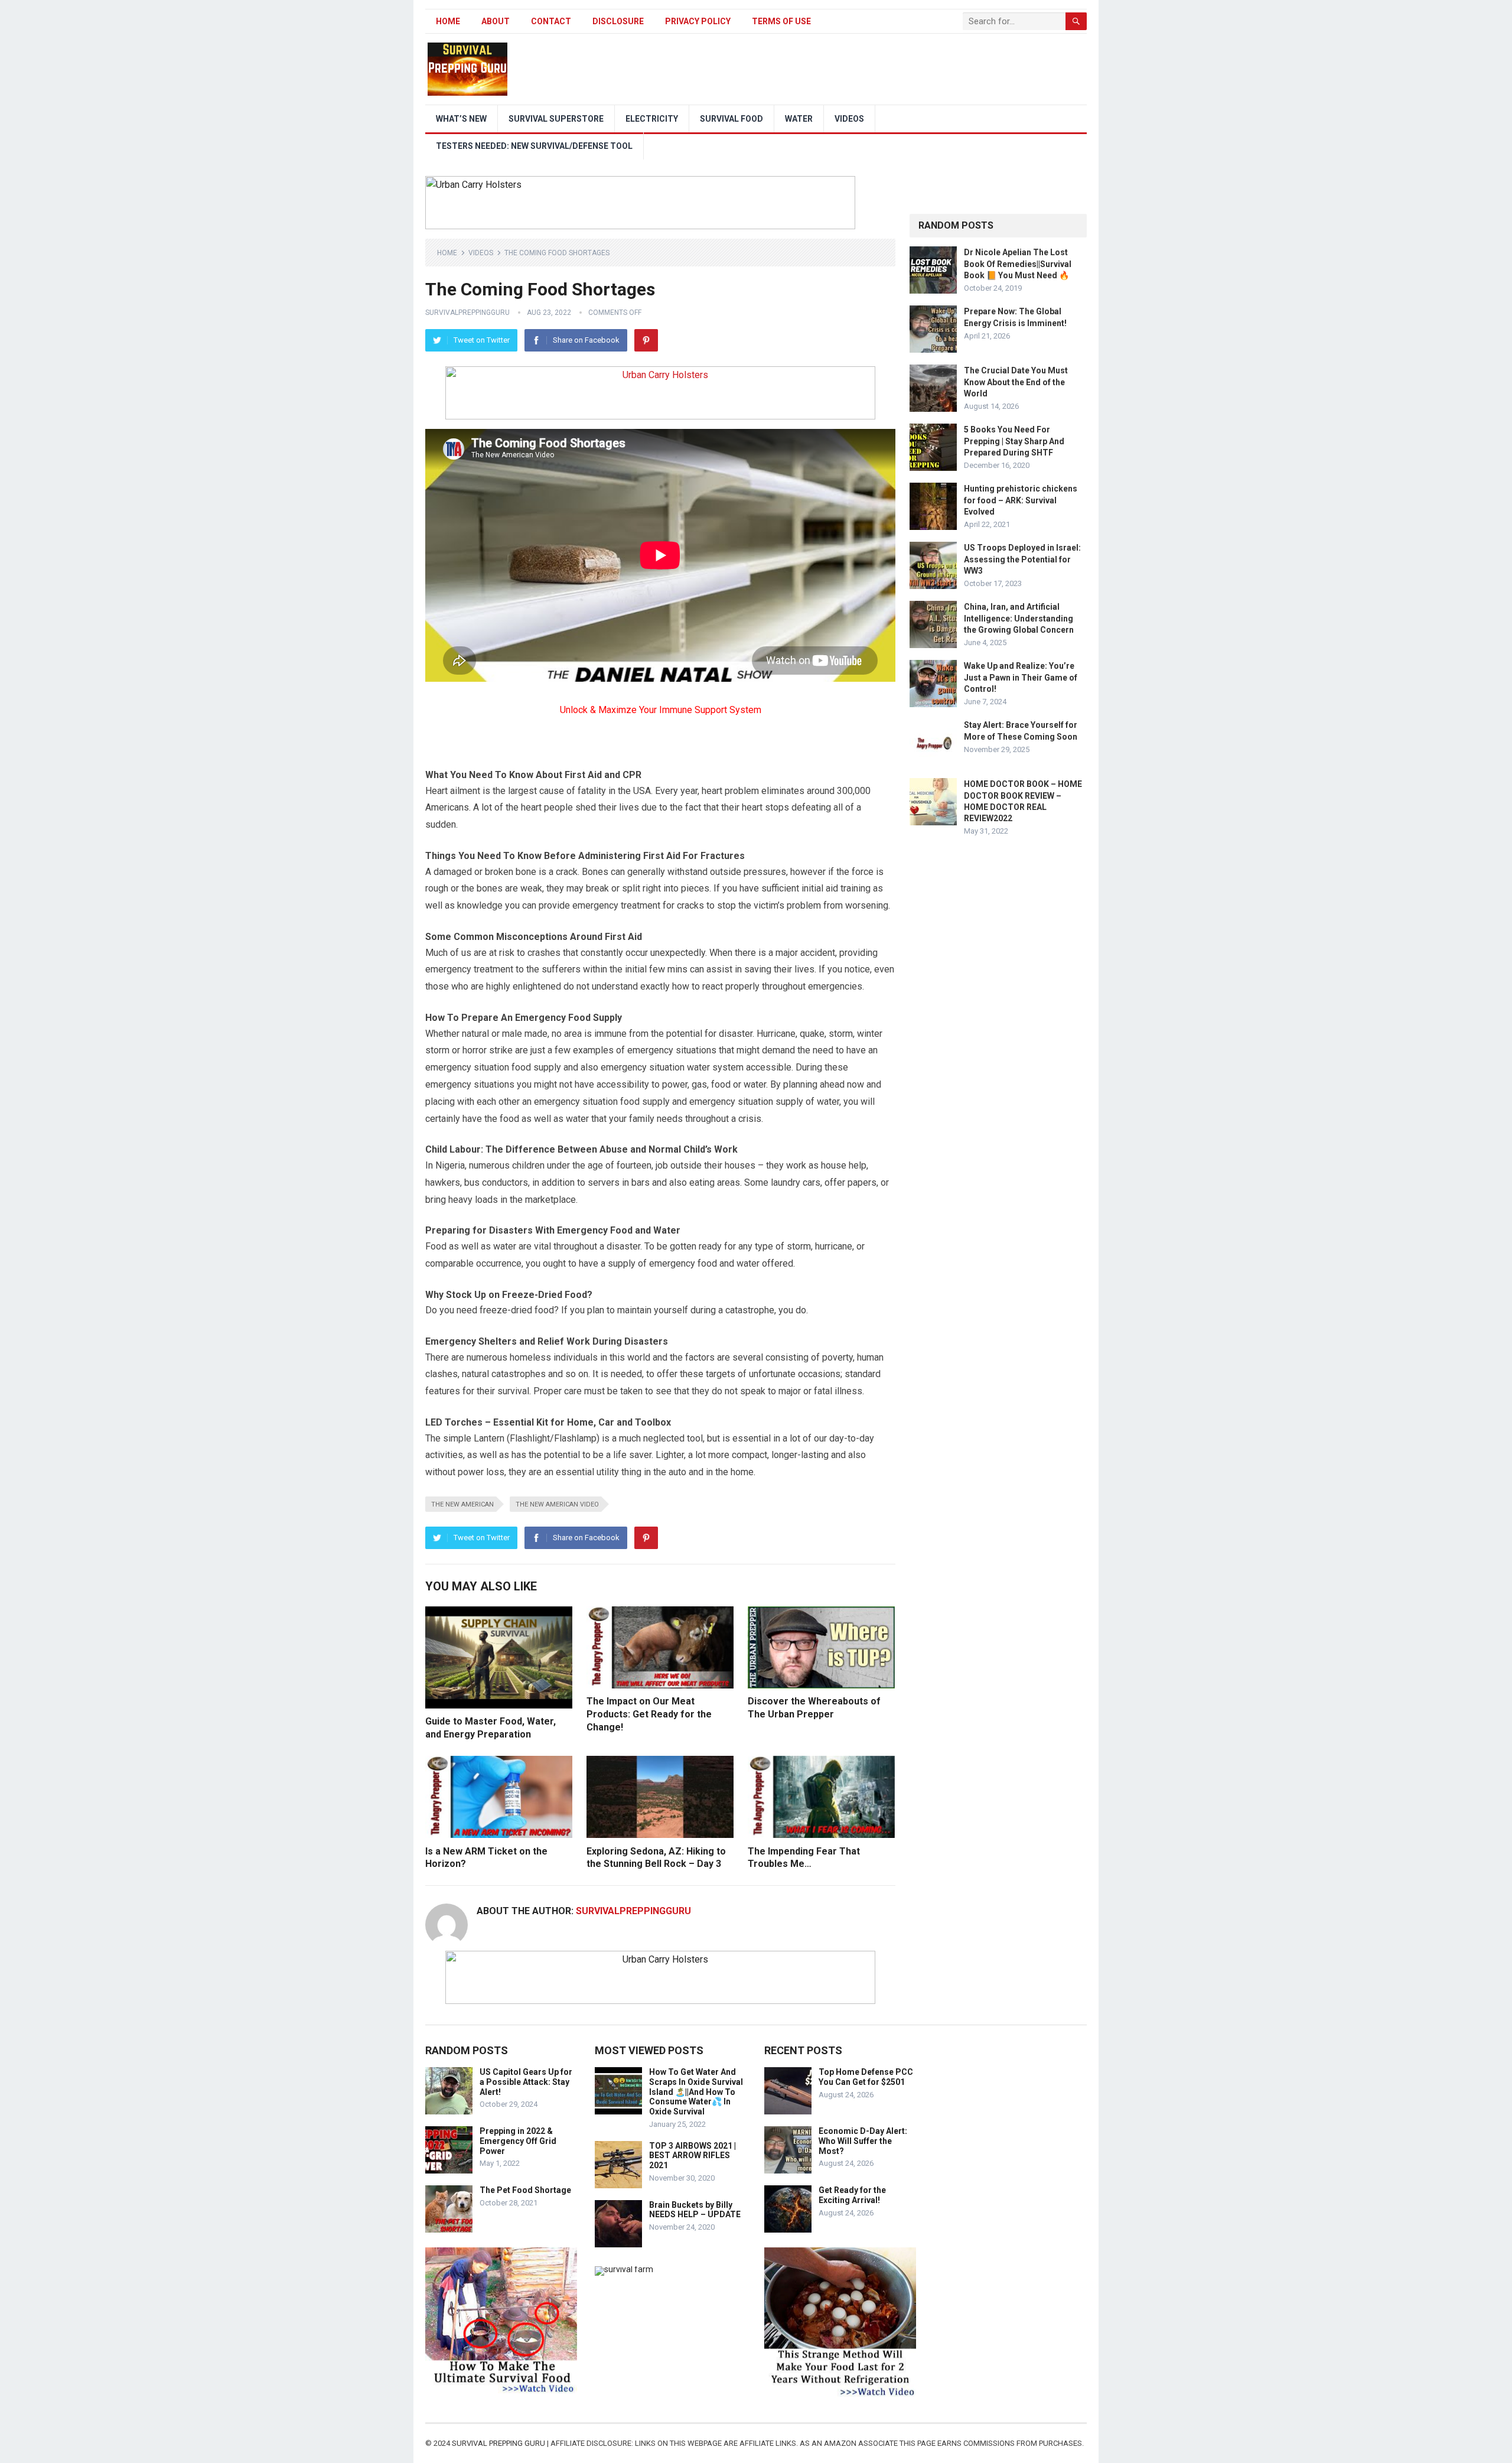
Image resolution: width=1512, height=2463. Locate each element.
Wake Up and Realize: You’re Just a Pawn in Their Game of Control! (1021, 677)
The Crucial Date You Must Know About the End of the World (1016, 382)
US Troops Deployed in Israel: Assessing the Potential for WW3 (1022, 559)
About (496, 21)
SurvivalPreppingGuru (467, 313)
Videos (849, 119)
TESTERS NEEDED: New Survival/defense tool (534, 146)
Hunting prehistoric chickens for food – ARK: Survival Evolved (1021, 500)
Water (799, 119)
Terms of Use (781, 21)
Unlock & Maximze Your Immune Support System (661, 710)
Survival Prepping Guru (499, 2443)
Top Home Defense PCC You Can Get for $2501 (866, 2077)
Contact (551, 21)
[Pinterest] (646, 340)
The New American (462, 1504)
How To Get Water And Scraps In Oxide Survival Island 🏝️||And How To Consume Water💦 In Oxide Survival (696, 2092)
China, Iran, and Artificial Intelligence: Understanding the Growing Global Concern (1019, 618)
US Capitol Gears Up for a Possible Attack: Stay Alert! (526, 2082)
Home (448, 21)
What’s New (461, 119)
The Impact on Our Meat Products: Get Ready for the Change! (649, 1714)
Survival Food (731, 119)
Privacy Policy (698, 21)
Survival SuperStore (556, 119)
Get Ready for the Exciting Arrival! (852, 2195)
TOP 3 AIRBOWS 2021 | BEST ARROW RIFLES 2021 (693, 2156)
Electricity (652, 119)
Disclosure (618, 21)
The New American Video (557, 1504)
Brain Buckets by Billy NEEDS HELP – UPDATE (695, 2210)
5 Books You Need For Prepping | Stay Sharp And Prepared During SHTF (1014, 441)
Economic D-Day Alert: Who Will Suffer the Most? (863, 2141)
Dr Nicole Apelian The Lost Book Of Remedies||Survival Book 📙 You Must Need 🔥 (1018, 263)
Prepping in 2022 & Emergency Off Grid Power (518, 2141)
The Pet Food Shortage (525, 2190)
